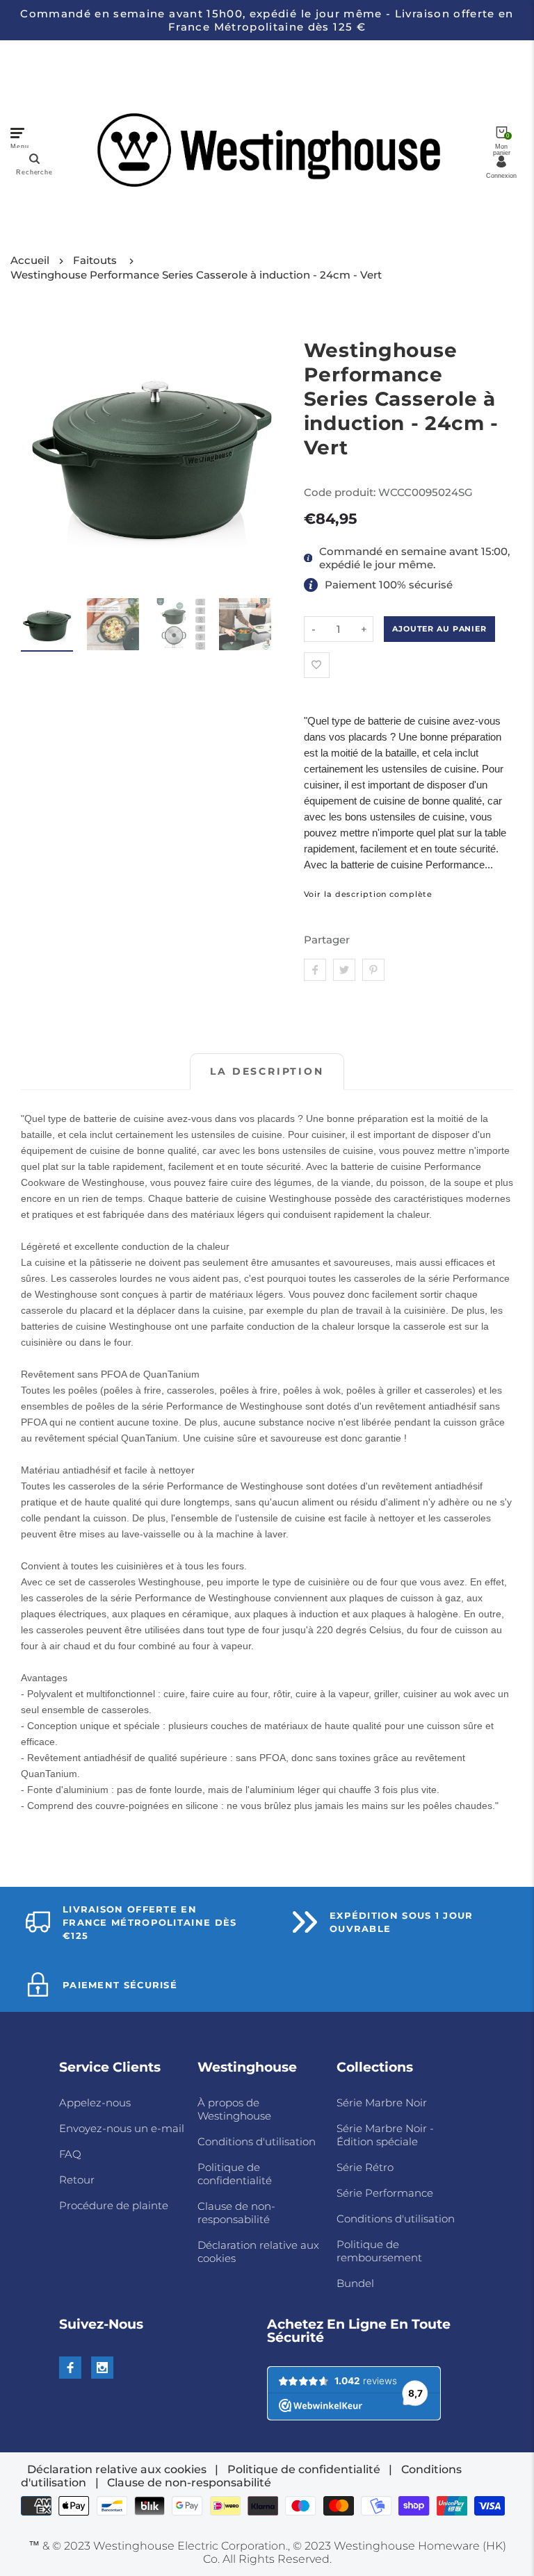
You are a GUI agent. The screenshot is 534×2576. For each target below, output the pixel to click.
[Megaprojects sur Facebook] (70, 2368)
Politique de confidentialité (235, 2174)
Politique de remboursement (379, 2251)
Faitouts (95, 260)
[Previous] (40, 455)
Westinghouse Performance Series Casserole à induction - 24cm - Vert (196, 275)
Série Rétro (365, 2167)
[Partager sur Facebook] (315, 970)
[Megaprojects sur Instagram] (102, 2368)
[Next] (262, 455)
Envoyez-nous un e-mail (122, 2128)
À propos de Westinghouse (234, 2109)
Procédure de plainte (114, 2205)
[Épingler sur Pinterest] (373, 970)
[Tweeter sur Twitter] (344, 970)
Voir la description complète (369, 894)
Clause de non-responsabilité (236, 2213)
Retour (77, 2180)
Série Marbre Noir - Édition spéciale (385, 2135)
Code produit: (341, 492)
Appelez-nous (95, 2103)
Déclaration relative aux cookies (117, 2469)
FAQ (70, 2154)
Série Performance (385, 2193)
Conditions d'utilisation (257, 2141)
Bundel (355, 2283)
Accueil (30, 260)
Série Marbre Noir (382, 2103)
